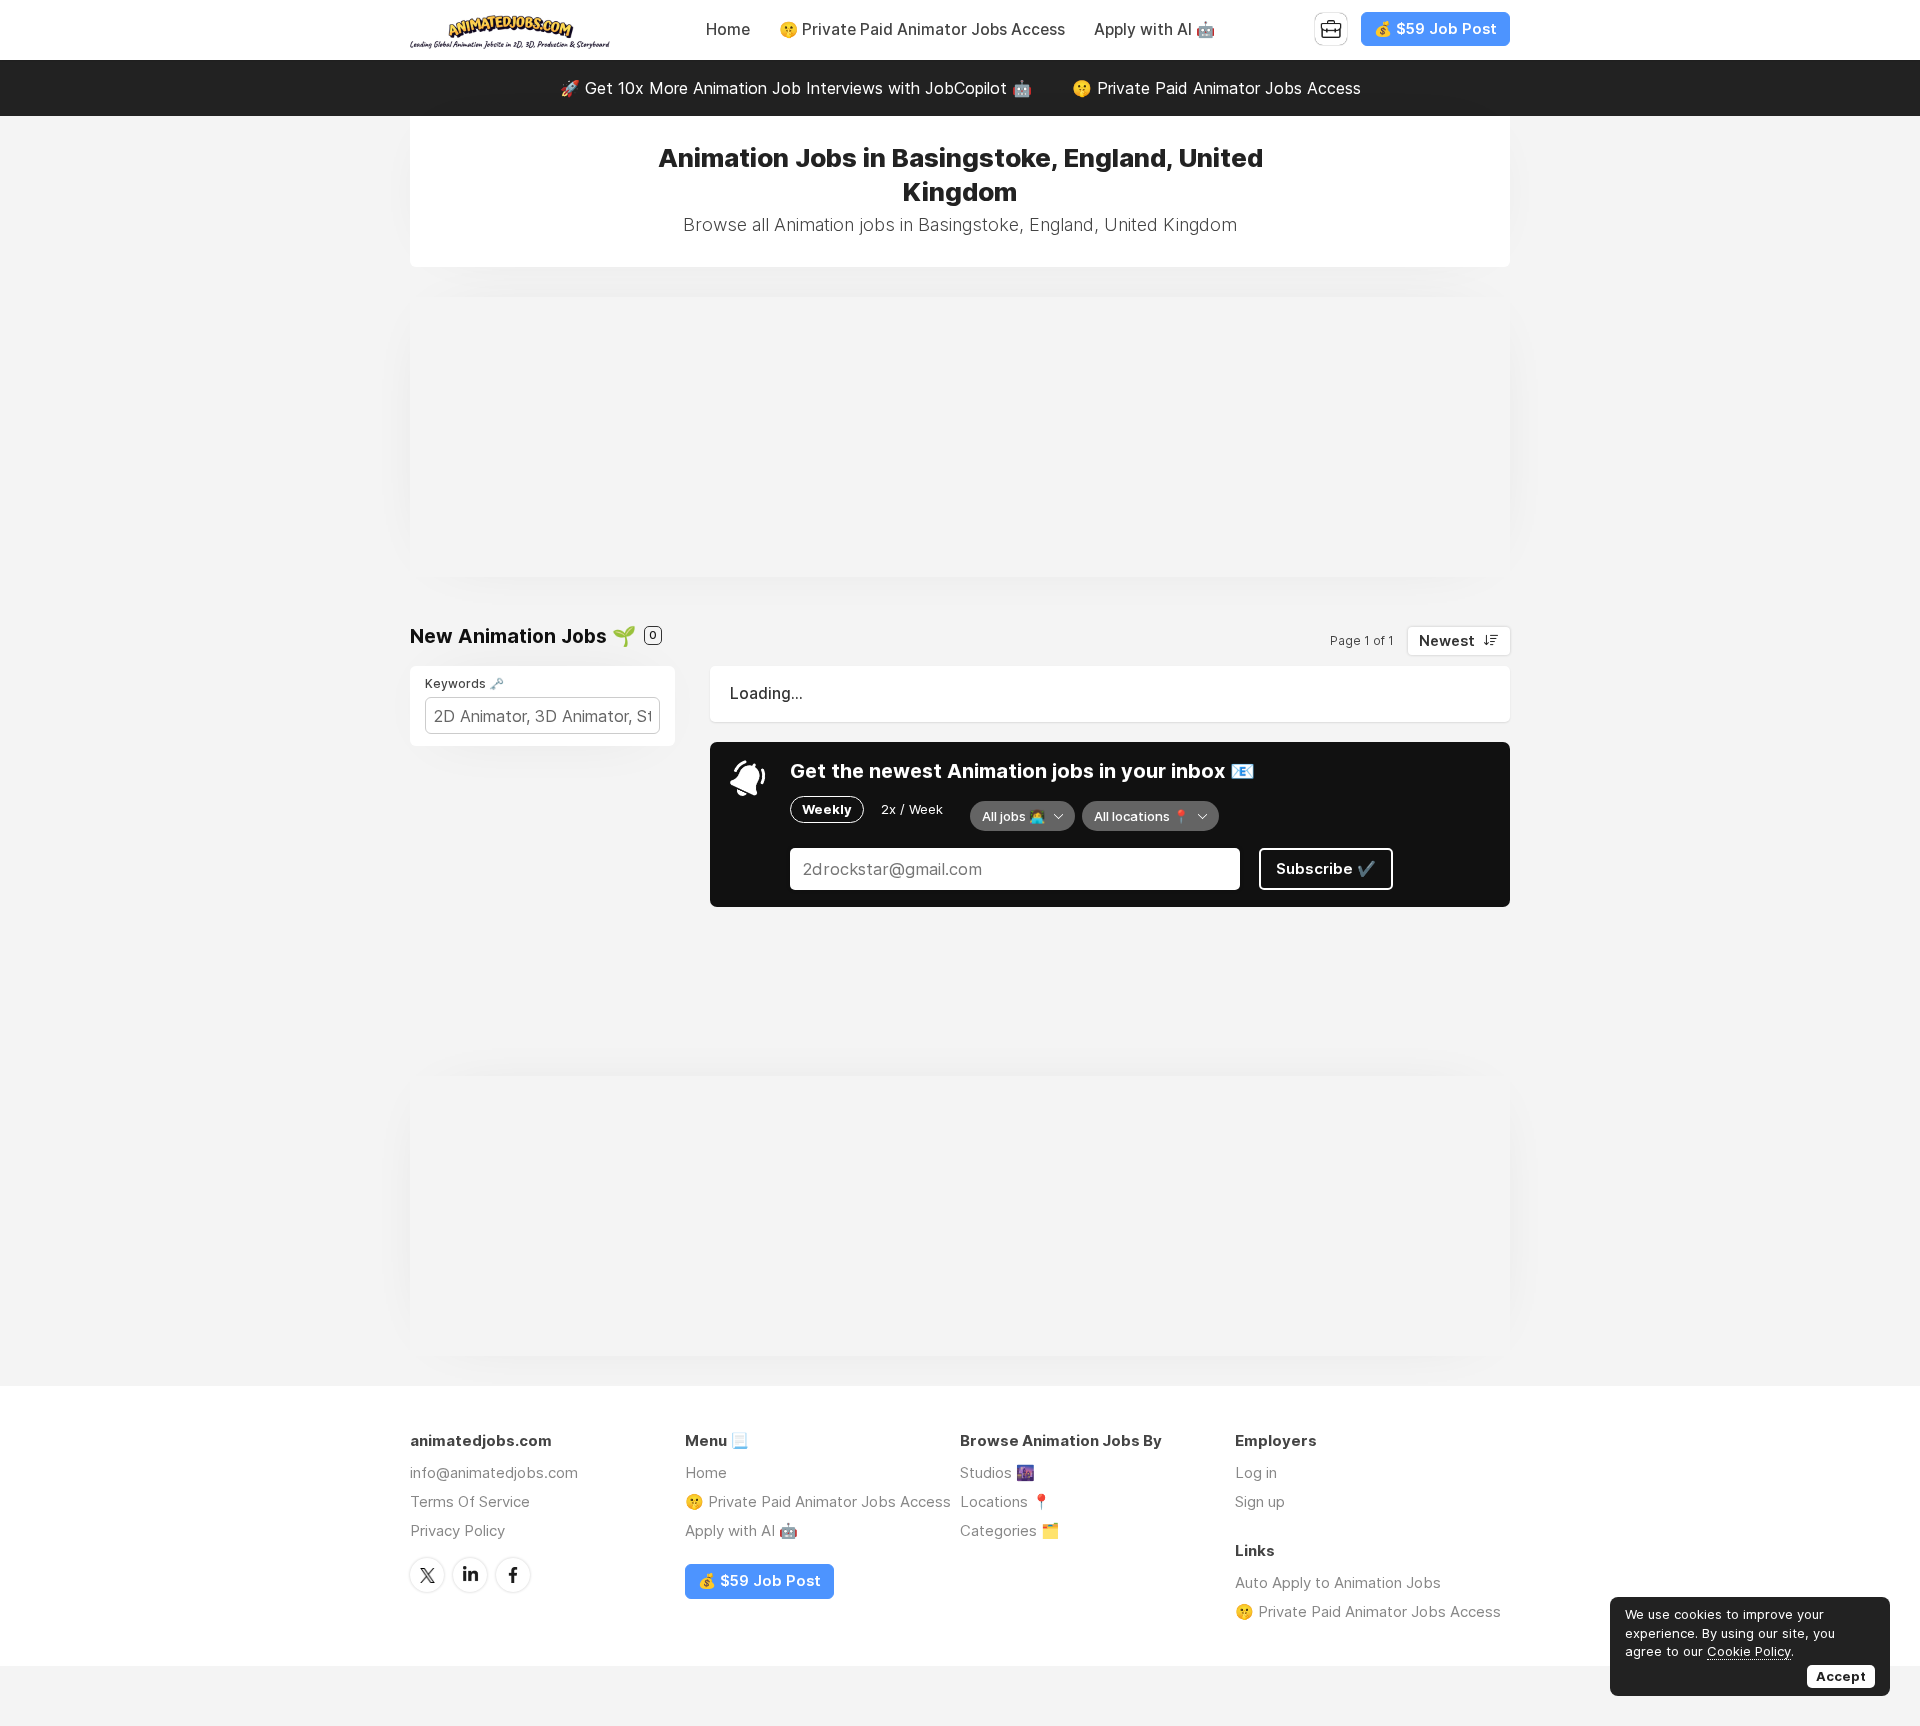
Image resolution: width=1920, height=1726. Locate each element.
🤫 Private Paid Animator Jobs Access (922, 29)
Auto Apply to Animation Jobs (1338, 1582)
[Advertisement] (960, 437)
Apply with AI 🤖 (1154, 29)
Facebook (513, 1575)
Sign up (1260, 1501)
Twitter (427, 1575)
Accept (1841, 1676)
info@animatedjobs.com (494, 1472)
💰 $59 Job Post (1435, 29)
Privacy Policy (457, 1530)
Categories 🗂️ (1010, 1530)
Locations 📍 (1005, 1501)
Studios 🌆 (997, 1472)
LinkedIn (470, 1575)
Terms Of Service (470, 1501)
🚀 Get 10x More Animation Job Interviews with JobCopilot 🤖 (796, 88)
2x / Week (912, 809)
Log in (1256, 1472)
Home (728, 29)
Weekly (827, 809)
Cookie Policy (1749, 1651)
